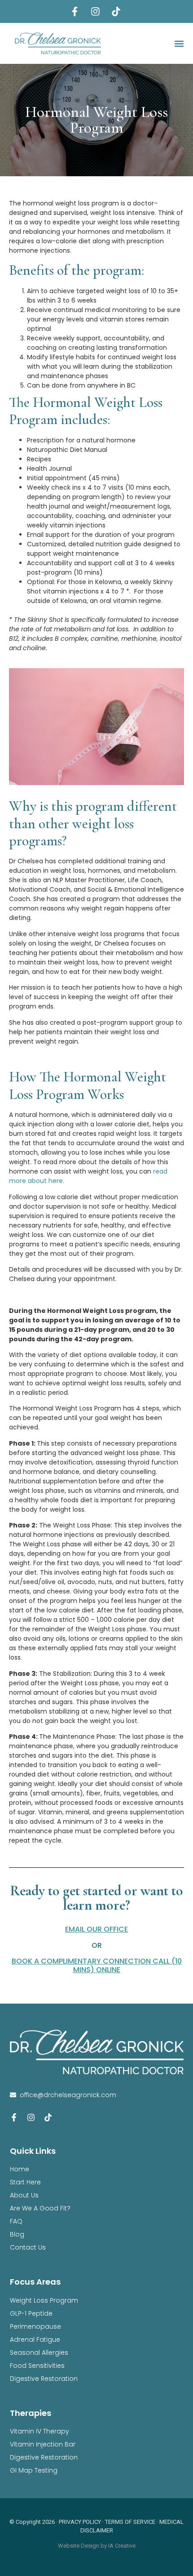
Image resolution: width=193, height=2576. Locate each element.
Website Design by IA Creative (97, 2546)
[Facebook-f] (14, 2117)
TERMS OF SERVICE (130, 2522)
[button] (179, 43)
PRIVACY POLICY (80, 2522)
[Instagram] (31, 2117)
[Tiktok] (48, 2117)
